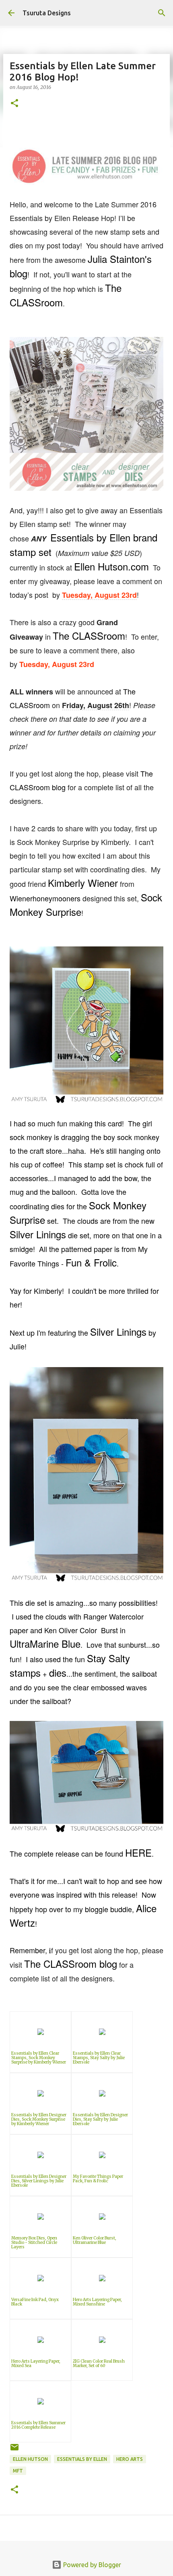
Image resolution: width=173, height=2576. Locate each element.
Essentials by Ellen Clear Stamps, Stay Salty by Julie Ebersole (99, 2058)
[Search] (162, 13)
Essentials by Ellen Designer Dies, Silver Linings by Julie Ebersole (39, 2181)
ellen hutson (30, 2459)
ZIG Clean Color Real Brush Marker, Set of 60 (99, 2363)
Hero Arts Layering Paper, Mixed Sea (36, 2363)
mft (18, 2471)
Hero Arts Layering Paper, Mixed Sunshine (97, 2302)
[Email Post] (14, 2450)
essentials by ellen (82, 2459)
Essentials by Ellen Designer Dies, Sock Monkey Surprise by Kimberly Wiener (39, 2119)
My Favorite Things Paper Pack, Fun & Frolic (98, 2179)
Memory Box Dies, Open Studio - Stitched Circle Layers (34, 2242)
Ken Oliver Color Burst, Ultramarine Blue (95, 2240)
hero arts (130, 2459)
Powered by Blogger (91, 2565)
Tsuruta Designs (47, 13)
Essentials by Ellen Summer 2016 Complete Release (38, 2425)
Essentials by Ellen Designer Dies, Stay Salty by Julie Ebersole (100, 2119)
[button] (14, 104)
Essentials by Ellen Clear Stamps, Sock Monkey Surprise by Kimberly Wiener (39, 2058)
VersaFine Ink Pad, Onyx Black (35, 2302)
